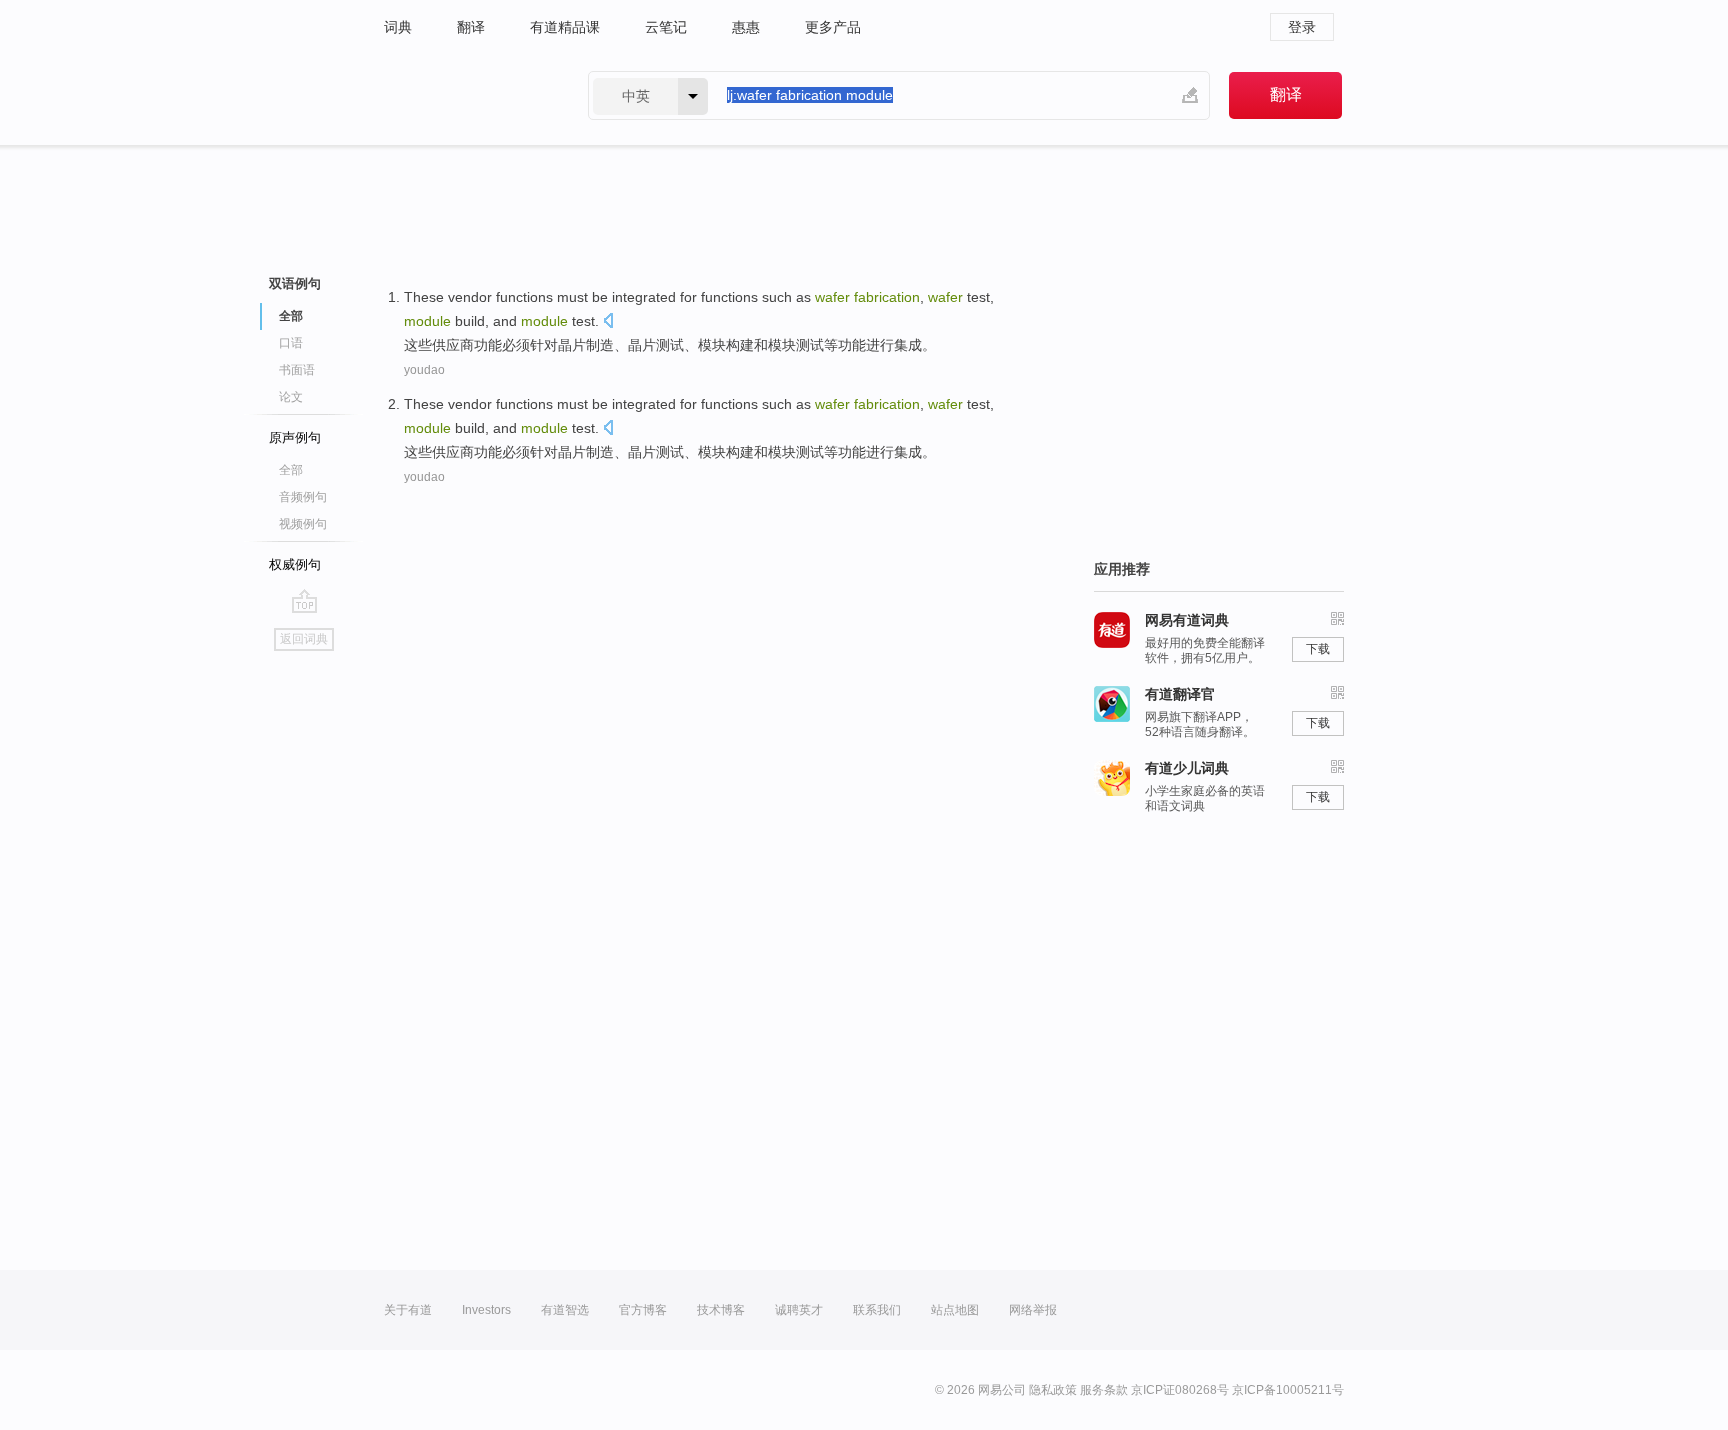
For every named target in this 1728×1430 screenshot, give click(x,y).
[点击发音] (608, 322)
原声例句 (295, 437)
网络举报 (1033, 1310)
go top (304, 601)
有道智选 (565, 1310)
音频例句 (303, 497)
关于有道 (408, 1310)
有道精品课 (565, 27)
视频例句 (303, 524)
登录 (1302, 27)
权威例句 (295, 564)
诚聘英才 (799, 1310)
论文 (291, 397)
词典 (398, 27)
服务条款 (1104, 1390)
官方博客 (643, 1310)
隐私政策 (1053, 1390)
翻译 (471, 27)
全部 (291, 470)
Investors (486, 1310)
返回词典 (304, 639)
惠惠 (746, 27)
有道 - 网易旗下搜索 (466, 95)
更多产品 (833, 27)
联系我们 (877, 1310)
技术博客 (721, 1310)
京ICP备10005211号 (1288, 1390)
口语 (291, 343)
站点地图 (955, 1310)
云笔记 (666, 27)
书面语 (297, 370)
